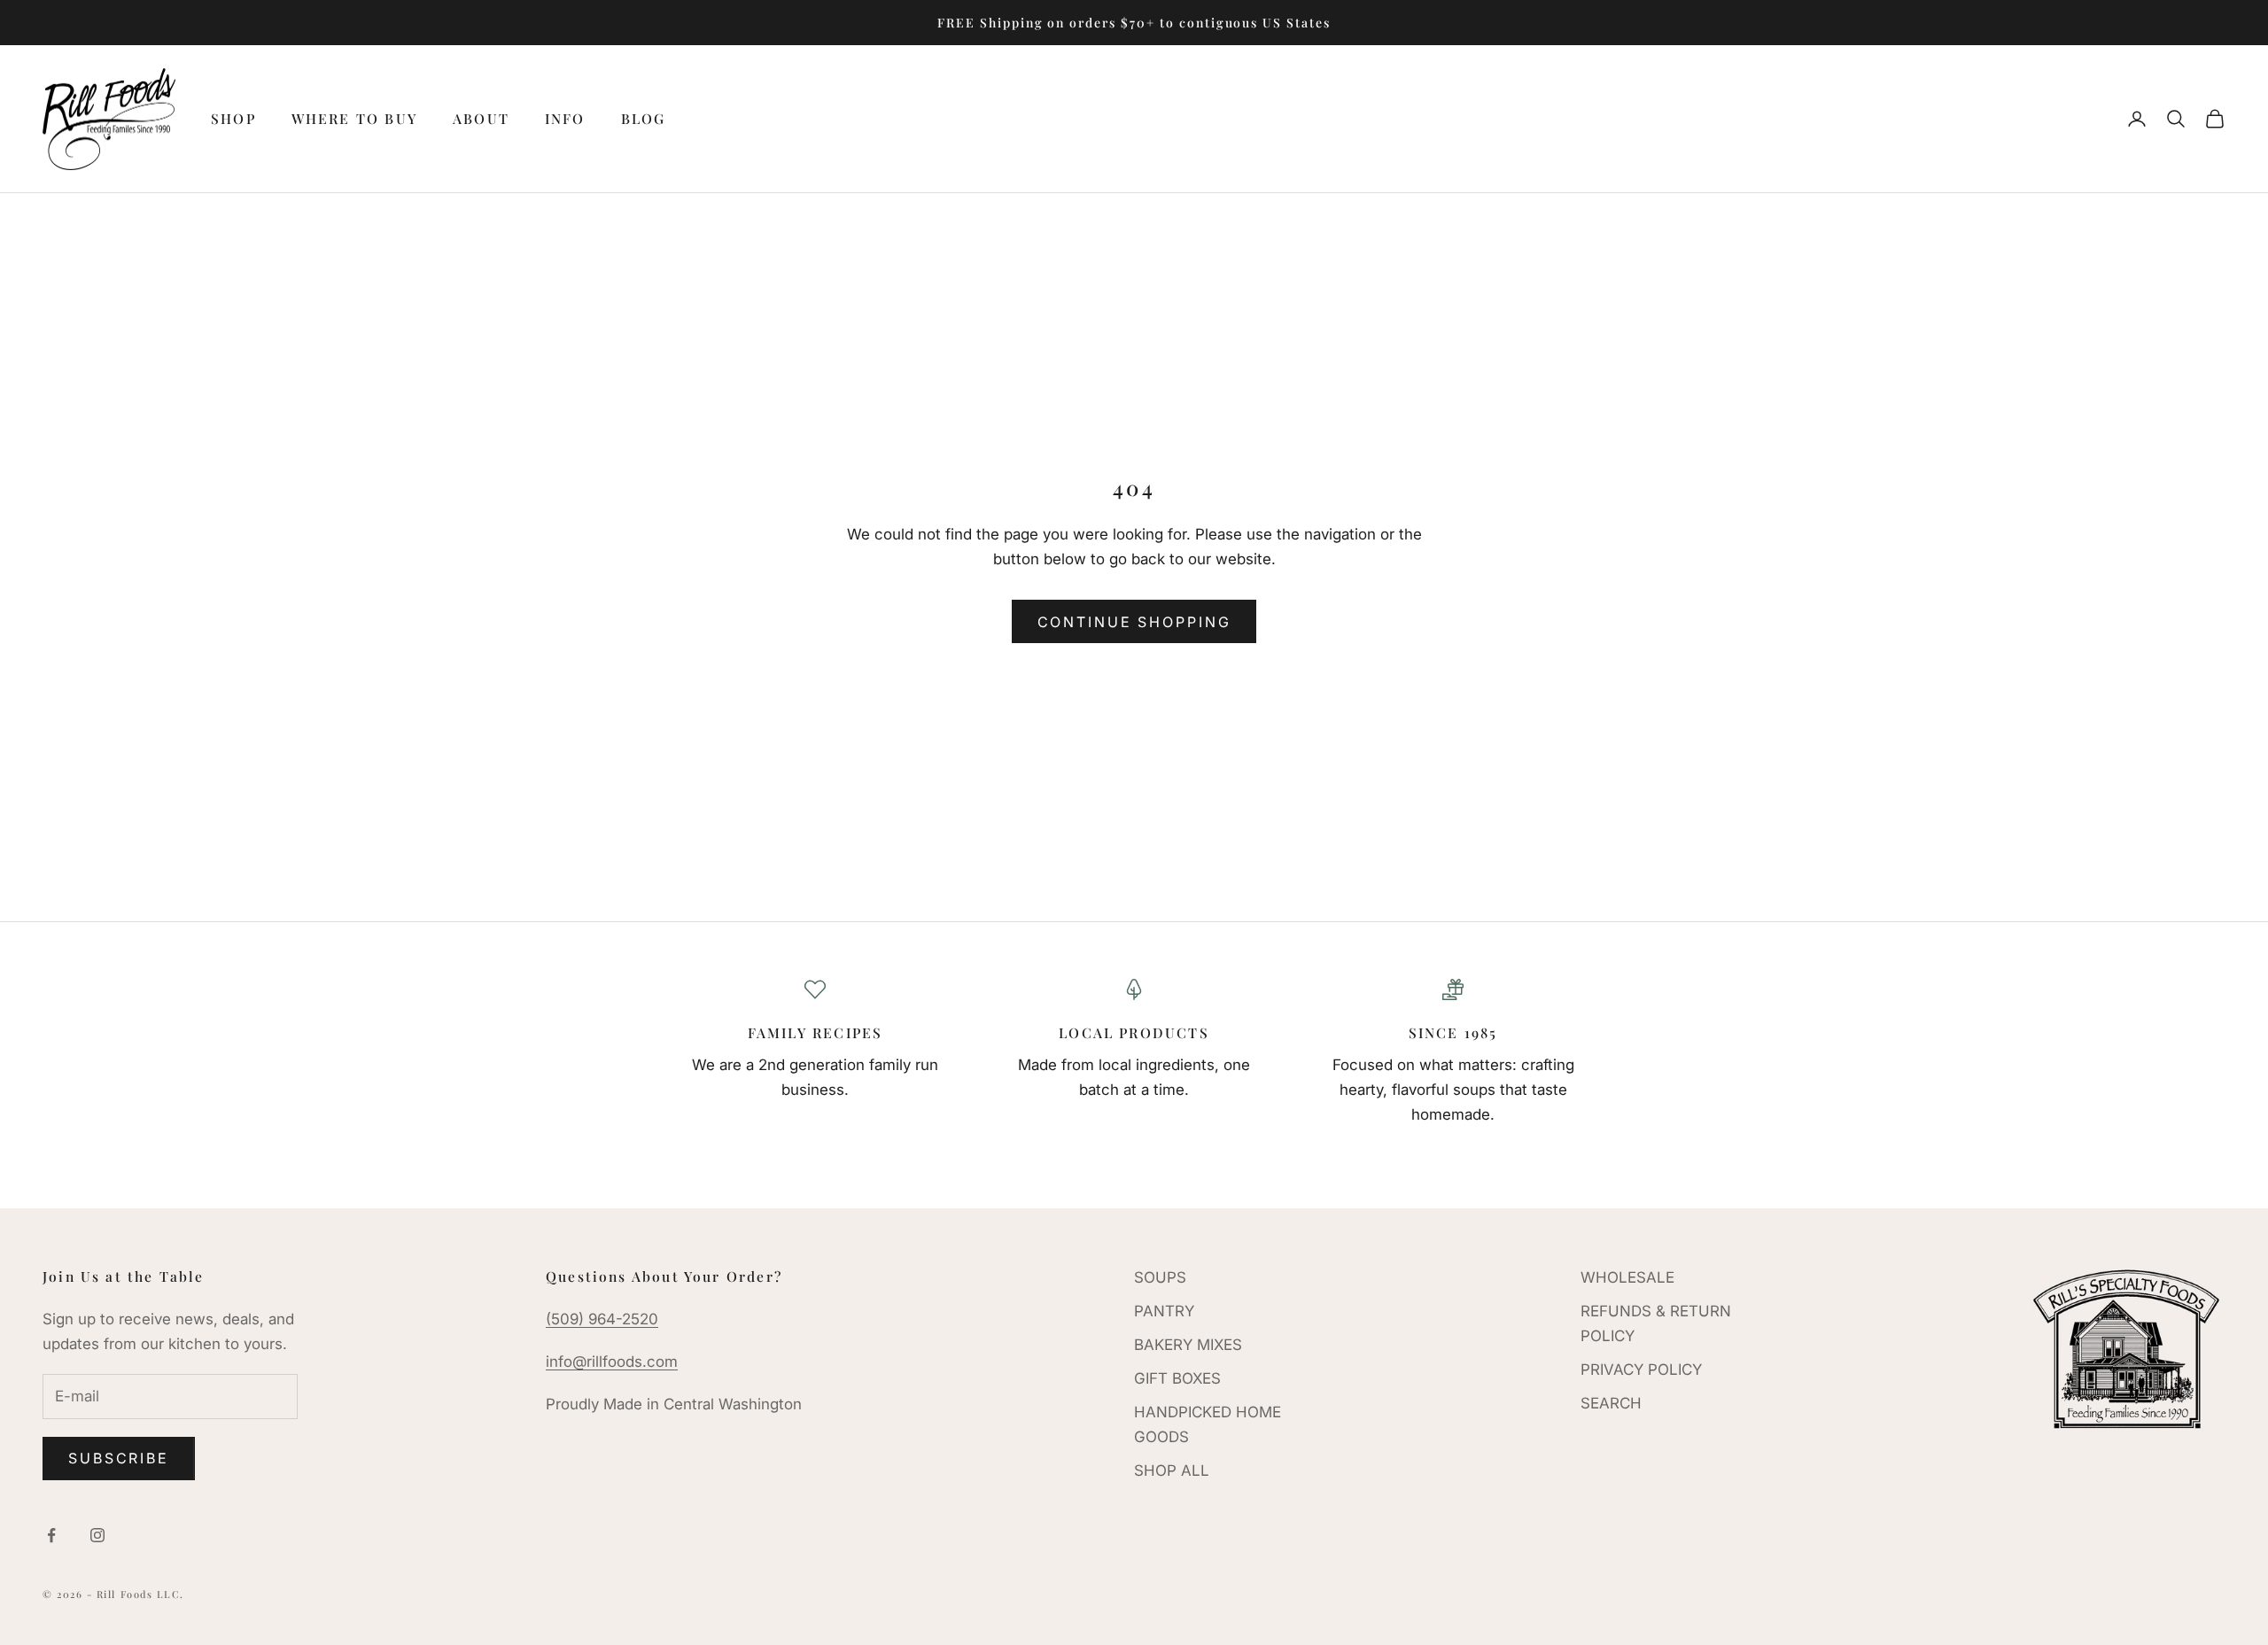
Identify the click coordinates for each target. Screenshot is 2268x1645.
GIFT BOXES (1177, 1378)
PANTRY (1164, 1311)
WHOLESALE (1627, 1277)
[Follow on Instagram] (97, 1535)
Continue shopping (1134, 622)
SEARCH (1611, 1403)
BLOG (644, 118)
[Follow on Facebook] (51, 1535)
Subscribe (119, 1458)
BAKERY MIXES (1188, 1345)
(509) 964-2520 (602, 1319)
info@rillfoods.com (612, 1362)
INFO (565, 118)
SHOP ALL (1172, 1470)
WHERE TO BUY (354, 118)
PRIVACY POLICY (1641, 1370)
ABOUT (481, 118)
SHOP (233, 118)
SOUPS (1160, 1277)
